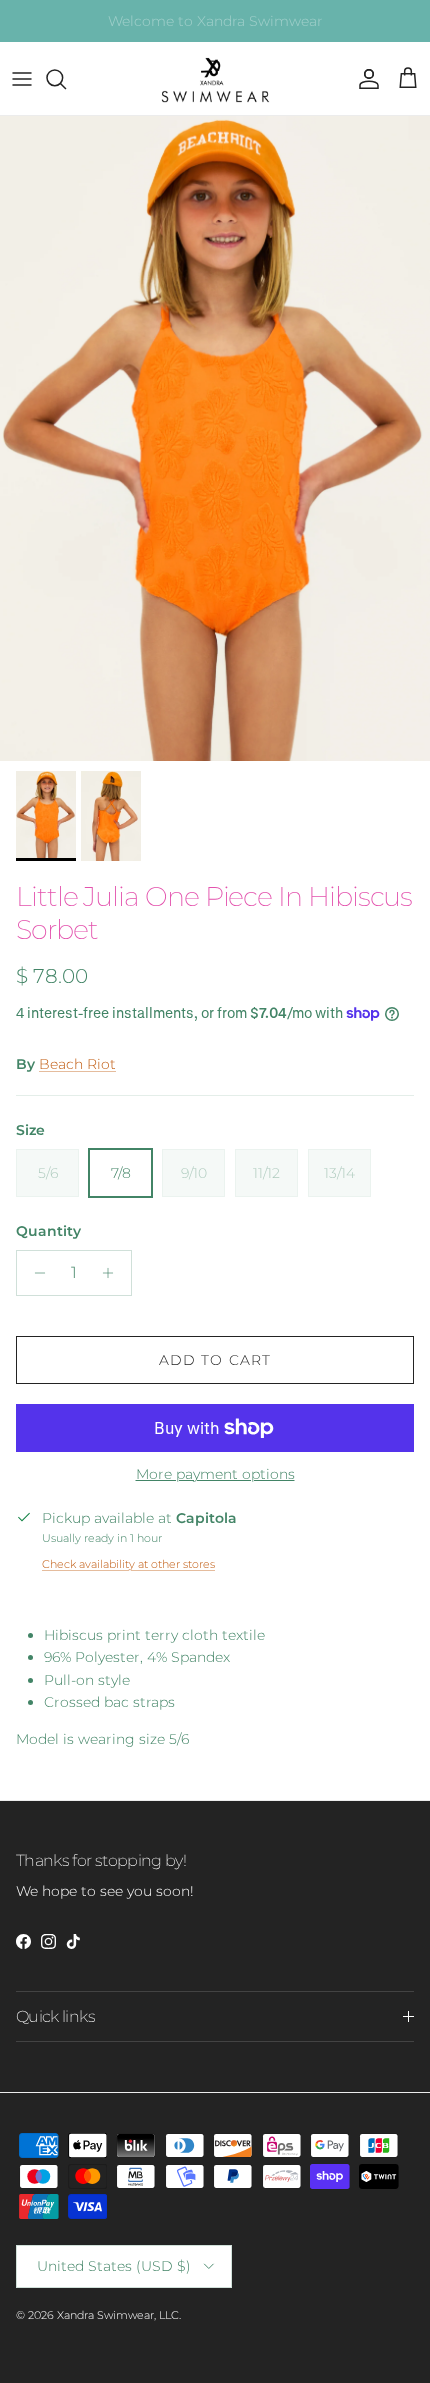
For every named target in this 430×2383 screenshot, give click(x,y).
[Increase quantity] (113, 1273)
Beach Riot (77, 1064)
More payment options (215, 1474)
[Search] (66, 79)
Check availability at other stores (128, 1564)
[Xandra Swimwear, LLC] (215, 78)
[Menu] (22, 79)
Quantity (48, 1231)
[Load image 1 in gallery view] (215, 438)
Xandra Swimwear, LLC (118, 2315)
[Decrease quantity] (34, 1273)
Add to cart (215, 1360)
